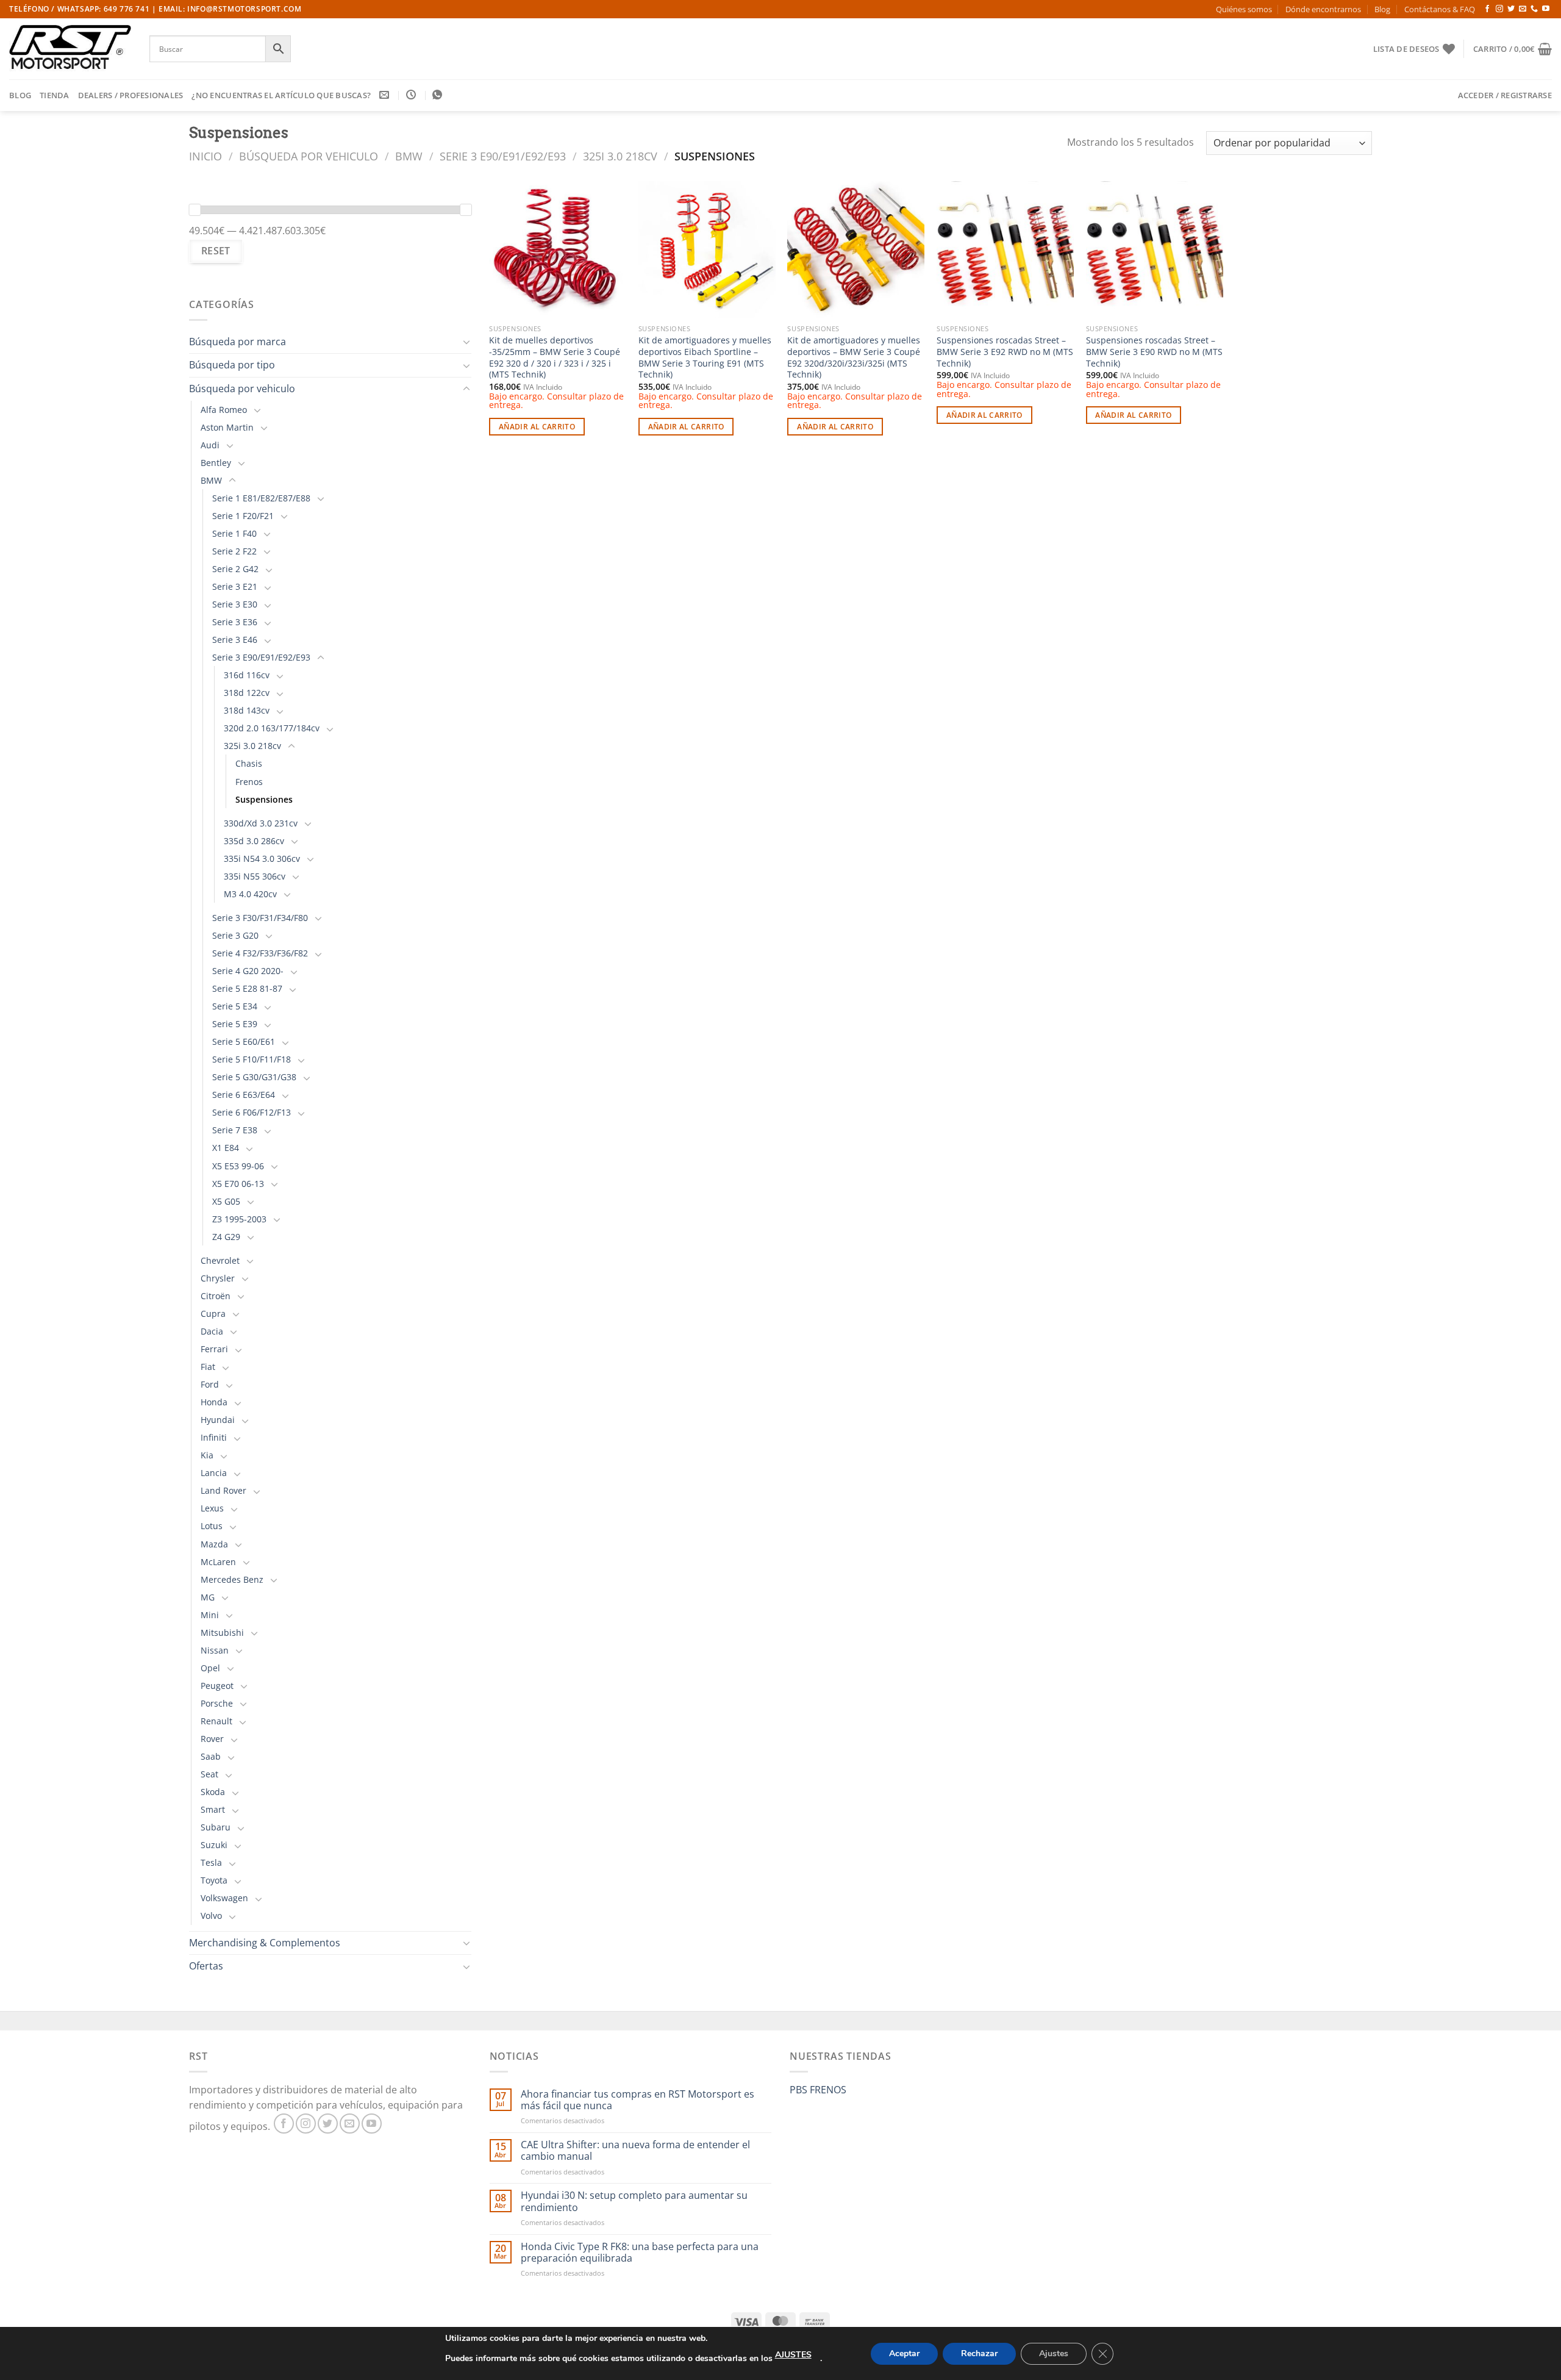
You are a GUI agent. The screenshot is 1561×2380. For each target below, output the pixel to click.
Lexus (212, 1508)
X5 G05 (226, 1201)
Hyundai (218, 1420)
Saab (211, 1756)
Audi (210, 445)
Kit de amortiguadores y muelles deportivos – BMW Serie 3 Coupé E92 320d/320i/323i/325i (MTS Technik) (854, 357)
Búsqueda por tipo (232, 365)
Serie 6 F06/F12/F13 (252, 1112)
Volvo (211, 1916)
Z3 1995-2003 (239, 1219)
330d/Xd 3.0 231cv (261, 823)
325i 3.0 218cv (620, 156)
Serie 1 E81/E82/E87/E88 (261, 498)
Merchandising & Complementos (265, 1943)
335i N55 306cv (255, 876)
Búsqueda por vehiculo (309, 156)
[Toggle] (466, 342)
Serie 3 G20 (235, 935)
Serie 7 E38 (235, 1130)
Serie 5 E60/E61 (244, 1041)
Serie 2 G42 (235, 569)
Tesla (211, 1862)
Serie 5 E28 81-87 (247, 988)
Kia (207, 1455)
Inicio (205, 156)
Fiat (208, 1367)
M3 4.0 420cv (250, 894)
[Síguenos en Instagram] (1499, 9)
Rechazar (979, 2353)
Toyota (214, 1880)
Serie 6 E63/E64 (244, 1095)
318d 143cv (247, 710)
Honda (214, 1402)
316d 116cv (247, 675)
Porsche (217, 1703)
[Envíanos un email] (1523, 9)
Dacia (212, 1331)
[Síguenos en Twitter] (1511, 9)
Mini (210, 1615)
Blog (1382, 9)
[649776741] (439, 95)
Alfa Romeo (224, 410)
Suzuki (214, 1845)
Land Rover (223, 1490)
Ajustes (1054, 2353)
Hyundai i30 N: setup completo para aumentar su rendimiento (634, 2201)
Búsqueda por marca (238, 342)
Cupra (213, 1314)
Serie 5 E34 (235, 1006)
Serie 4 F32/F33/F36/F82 (260, 953)
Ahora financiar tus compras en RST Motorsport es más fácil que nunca (638, 2100)
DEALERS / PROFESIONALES (131, 95)
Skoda (213, 1792)
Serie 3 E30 (235, 604)
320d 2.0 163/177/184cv (272, 728)
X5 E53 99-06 (238, 1166)
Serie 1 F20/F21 (243, 516)
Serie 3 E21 (235, 586)
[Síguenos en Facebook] (1487, 9)
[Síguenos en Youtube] (1546, 9)
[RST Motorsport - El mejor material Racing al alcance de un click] (70, 49)
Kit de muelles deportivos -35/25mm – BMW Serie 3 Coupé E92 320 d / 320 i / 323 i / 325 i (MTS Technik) (555, 357)
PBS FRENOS (818, 2090)
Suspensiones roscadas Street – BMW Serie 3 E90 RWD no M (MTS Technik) (1154, 352)
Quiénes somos (1244, 9)
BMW (409, 156)
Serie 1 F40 (234, 533)
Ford (210, 1384)
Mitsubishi (222, 1633)
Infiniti (214, 1437)
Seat (209, 1774)
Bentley (216, 463)
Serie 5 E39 (235, 1024)
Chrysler (218, 1278)
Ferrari (214, 1349)
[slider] (195, 210)
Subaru (216, 1827)
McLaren (218, 1562)
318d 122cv (247, 693)
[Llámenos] (1534, 9)
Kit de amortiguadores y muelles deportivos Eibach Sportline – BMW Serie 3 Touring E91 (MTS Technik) (705, 357)
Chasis (249, 763)
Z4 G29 (226, 1237)
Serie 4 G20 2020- (248, 971)
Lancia (214, 1473)
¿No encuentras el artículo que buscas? (281, 95)
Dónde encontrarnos (1323, 9)
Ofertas (206, 1966)
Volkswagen (224, 1898)
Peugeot (217, 1686)
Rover (212, 1739)
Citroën (216, 1296)
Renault (216, 1721)
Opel (210, 1668)
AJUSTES (793, 2355)
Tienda (55, 95)
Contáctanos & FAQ (1440, 9)
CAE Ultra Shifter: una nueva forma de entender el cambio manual (635, 2151)
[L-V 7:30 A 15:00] (413, 95)
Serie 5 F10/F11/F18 (252, 1059)
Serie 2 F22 (234, 551)
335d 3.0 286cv (254, 841)
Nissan (215, 1650)
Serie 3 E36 (235, 622)
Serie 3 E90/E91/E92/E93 (503, 156)
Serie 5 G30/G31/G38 (254, 1077)
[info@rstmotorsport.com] (386, 95)
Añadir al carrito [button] (537, 427)
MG (208, 1597)
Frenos (249, 782)
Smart (213, 1809)
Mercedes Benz (232, 1579)
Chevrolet (220, 1260)
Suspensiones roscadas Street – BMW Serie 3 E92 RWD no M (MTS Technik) (1005, 352)
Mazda (214, 1544)
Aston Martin (227, 427)
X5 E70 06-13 (238, 1184)
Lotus (212, 1526)
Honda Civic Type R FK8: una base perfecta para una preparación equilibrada (640, 2253)
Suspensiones (264, 799)
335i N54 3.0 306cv (262, 858)
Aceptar (904, 2353)
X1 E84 (226, 1148)
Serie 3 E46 (235, 640)
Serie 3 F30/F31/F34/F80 (260, 918)
